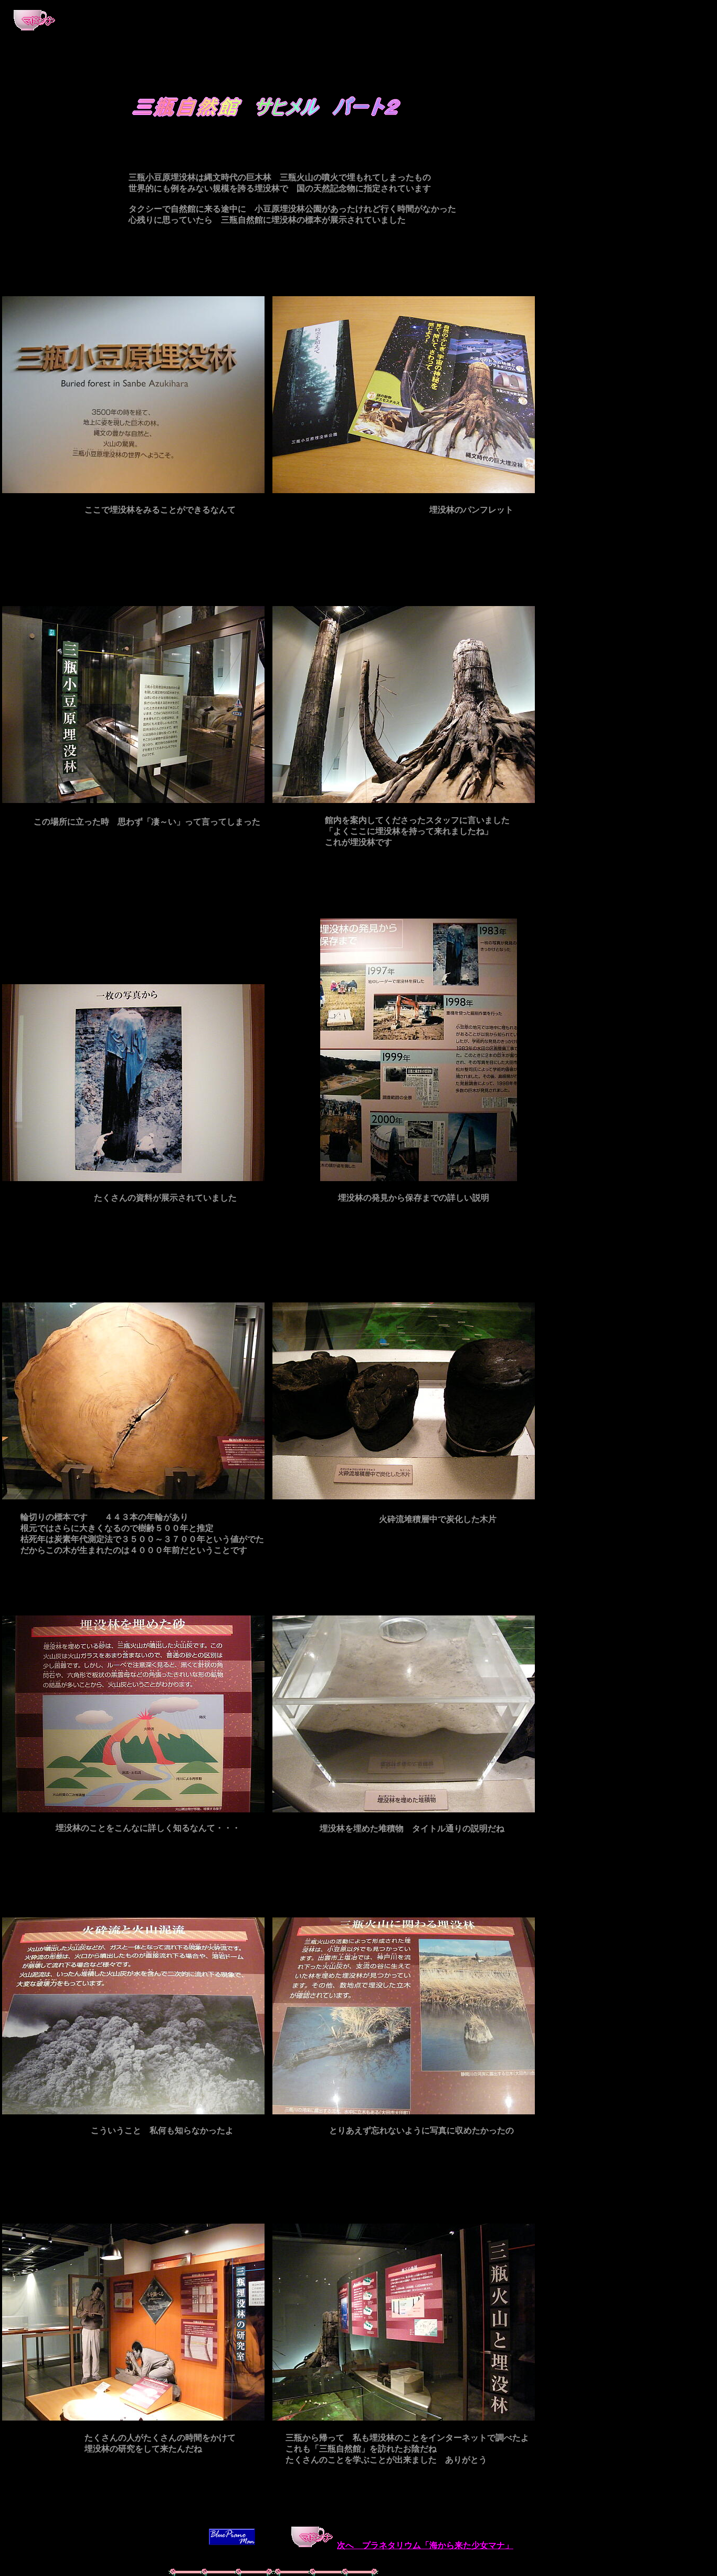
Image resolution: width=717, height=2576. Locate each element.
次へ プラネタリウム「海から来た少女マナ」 (425, 2545)
